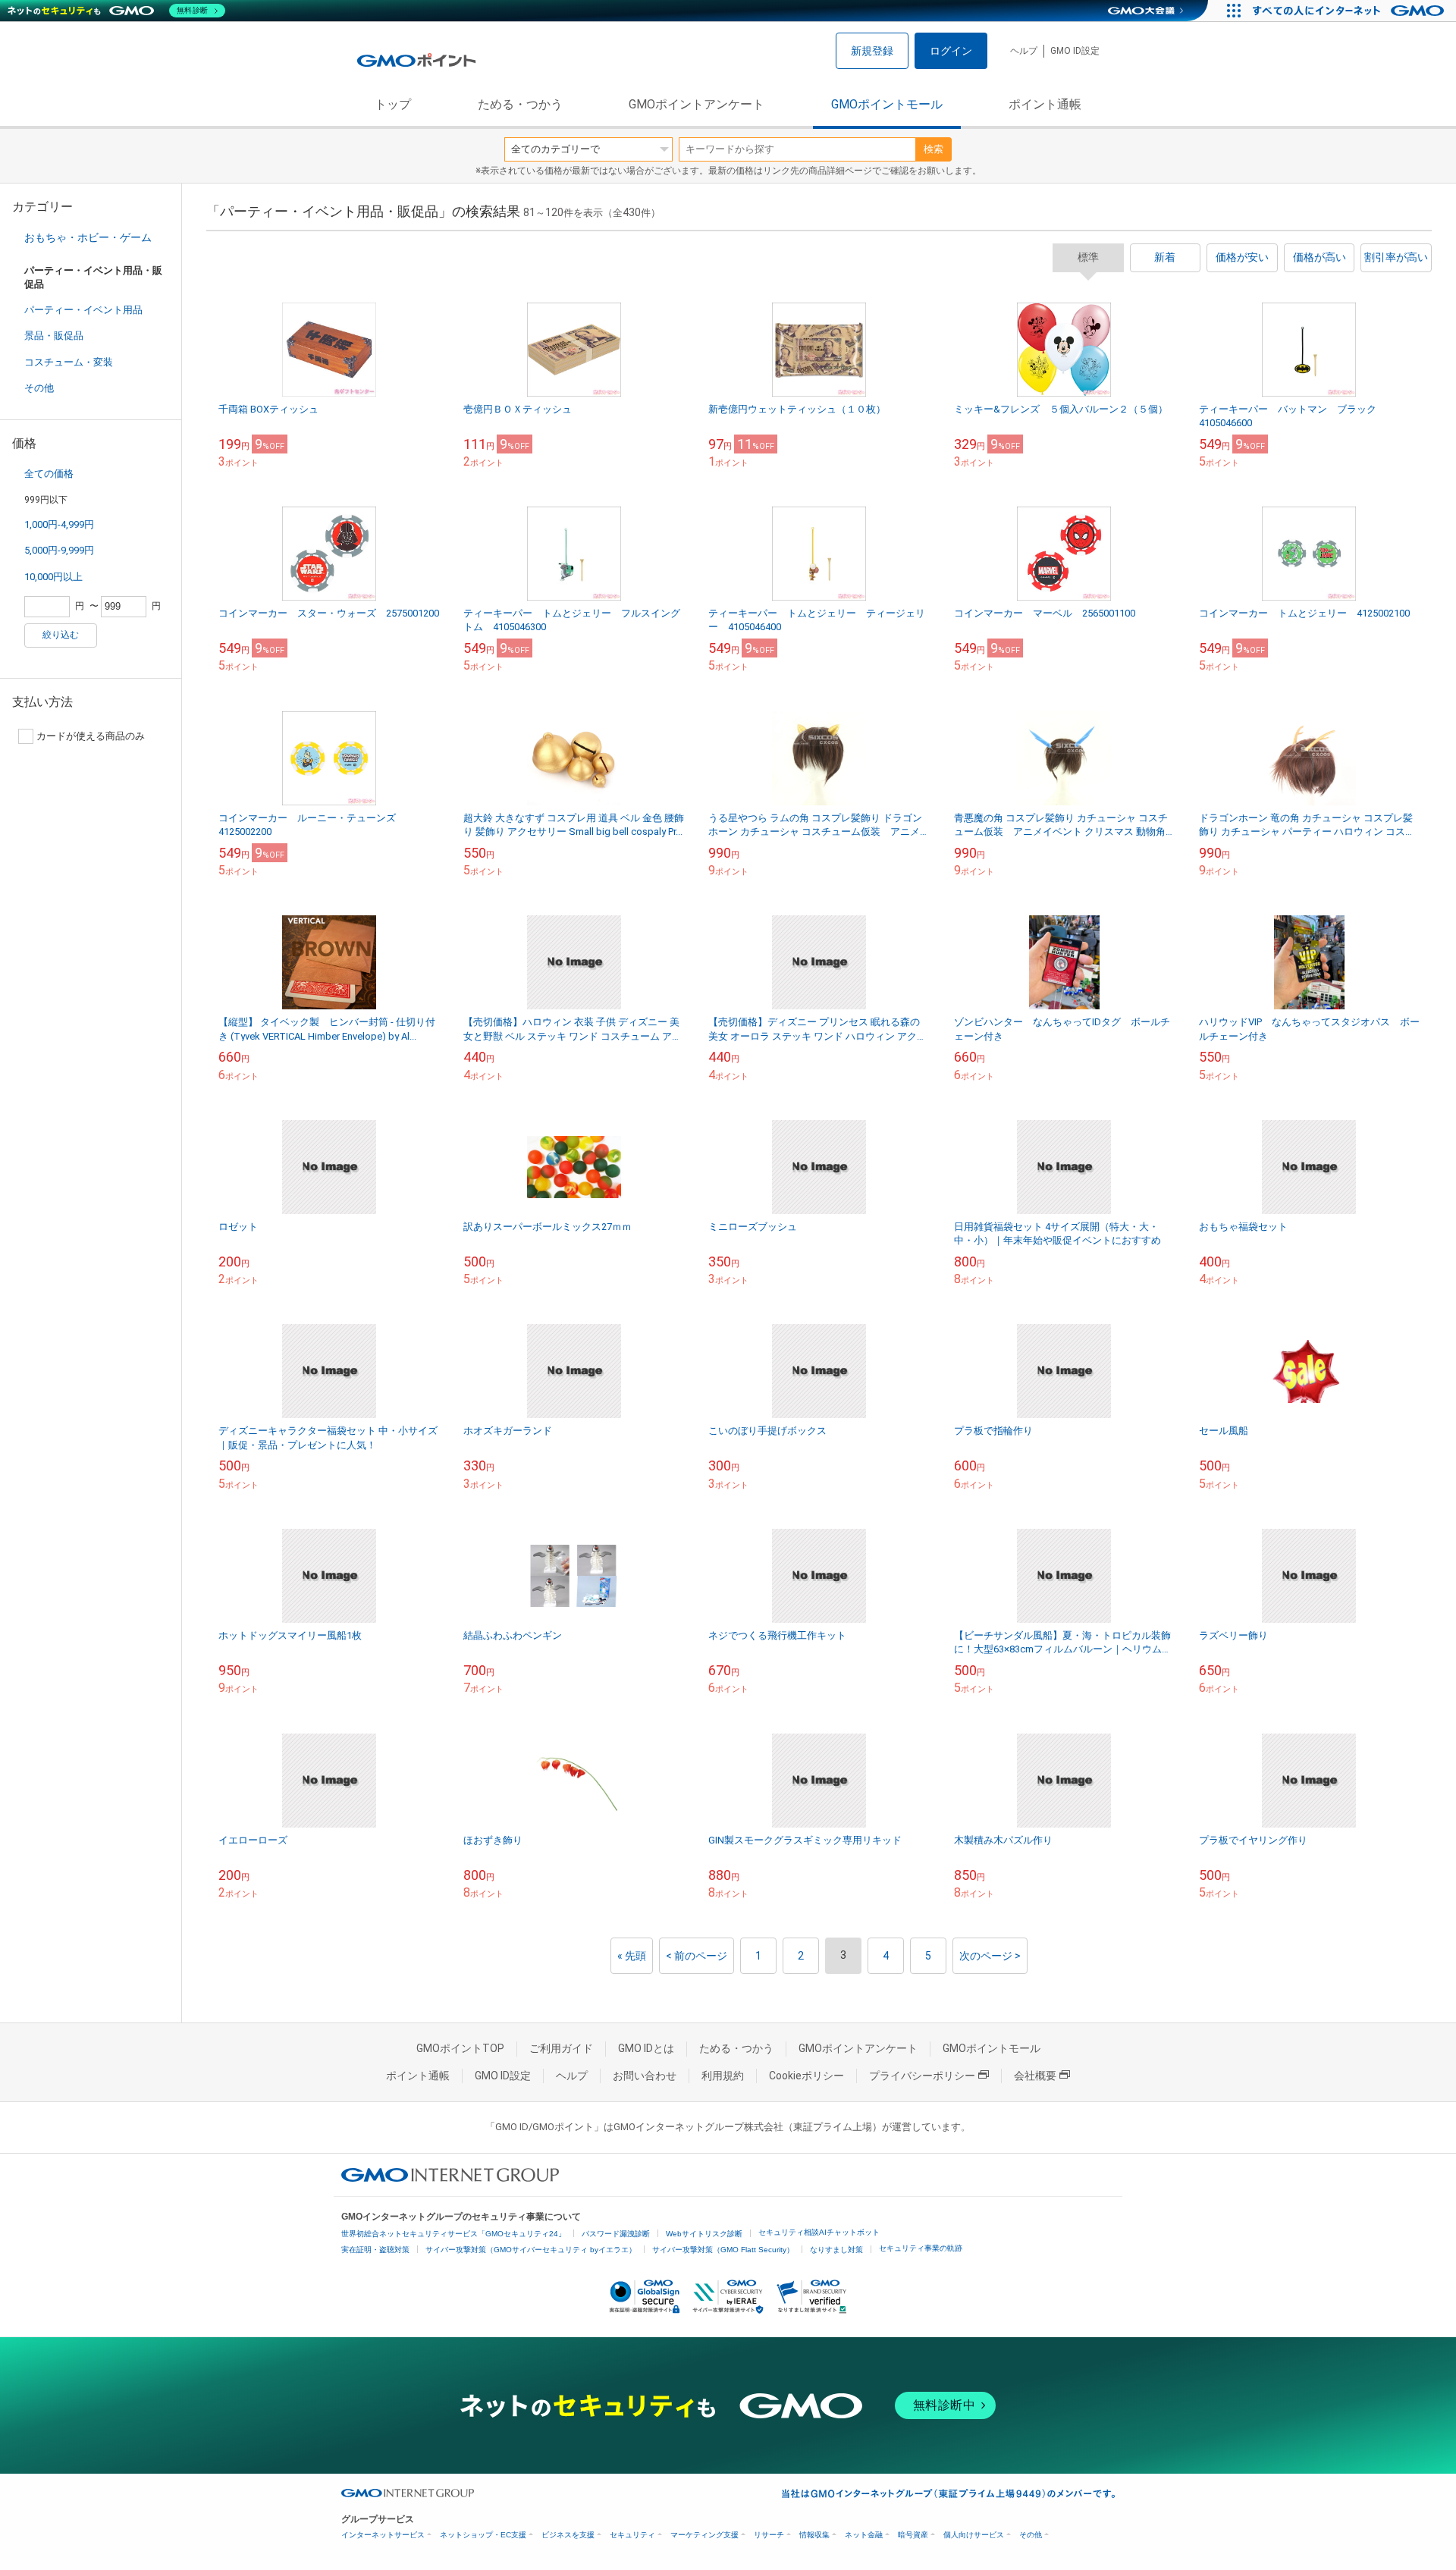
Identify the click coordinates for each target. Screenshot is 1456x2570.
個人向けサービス (974, 2535)
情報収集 (814, 2535)
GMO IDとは (646, 2048)
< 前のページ (697, 1956)
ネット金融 (864, 2535)
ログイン (951, 51)
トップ (393, 104)
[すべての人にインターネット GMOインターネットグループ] (1350, 11)
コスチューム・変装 (69, 362)
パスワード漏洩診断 (616, 2234)
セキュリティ (632, 2535)
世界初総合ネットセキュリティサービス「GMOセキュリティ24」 (453, 2234)
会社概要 (1035, 2076)
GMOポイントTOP (460, 2048)
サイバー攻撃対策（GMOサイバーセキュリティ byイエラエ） (531, 2250)
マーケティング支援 (704, 2535)
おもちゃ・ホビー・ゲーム (88, 237)
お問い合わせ (645, 2076)
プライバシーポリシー (922, 2076)
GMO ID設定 (1075, 51)
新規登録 (872, 51)
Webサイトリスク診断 (704, 2234)
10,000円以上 (53, 577)
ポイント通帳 (1045, 104)
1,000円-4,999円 (59, 524)
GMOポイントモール (887, 104)
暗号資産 (913, 2535)
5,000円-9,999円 (59, 550)
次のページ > (990, 1956)
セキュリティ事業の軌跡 (921, 2248)
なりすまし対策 (836, 2250)
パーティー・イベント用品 (83, 310)
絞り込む (61, 635)
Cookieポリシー (806, 2076)
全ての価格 (49, 474)
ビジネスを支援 (568, 2535)
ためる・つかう (520, 104)
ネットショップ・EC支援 (483, 2535)
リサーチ (769, 2535)
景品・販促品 (54, 336)
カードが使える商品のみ (91, 736)
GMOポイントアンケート (697, 104)
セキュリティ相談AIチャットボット (819, 2232)
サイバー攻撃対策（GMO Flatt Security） (723, 2250)
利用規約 (723, 2076)
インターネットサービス (383, 2535)
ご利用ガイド (561, 2048)
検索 (934, 149)
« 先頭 (632, 1956)
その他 (39, 388)
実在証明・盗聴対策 (375, 2250)
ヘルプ (1024, 51)
